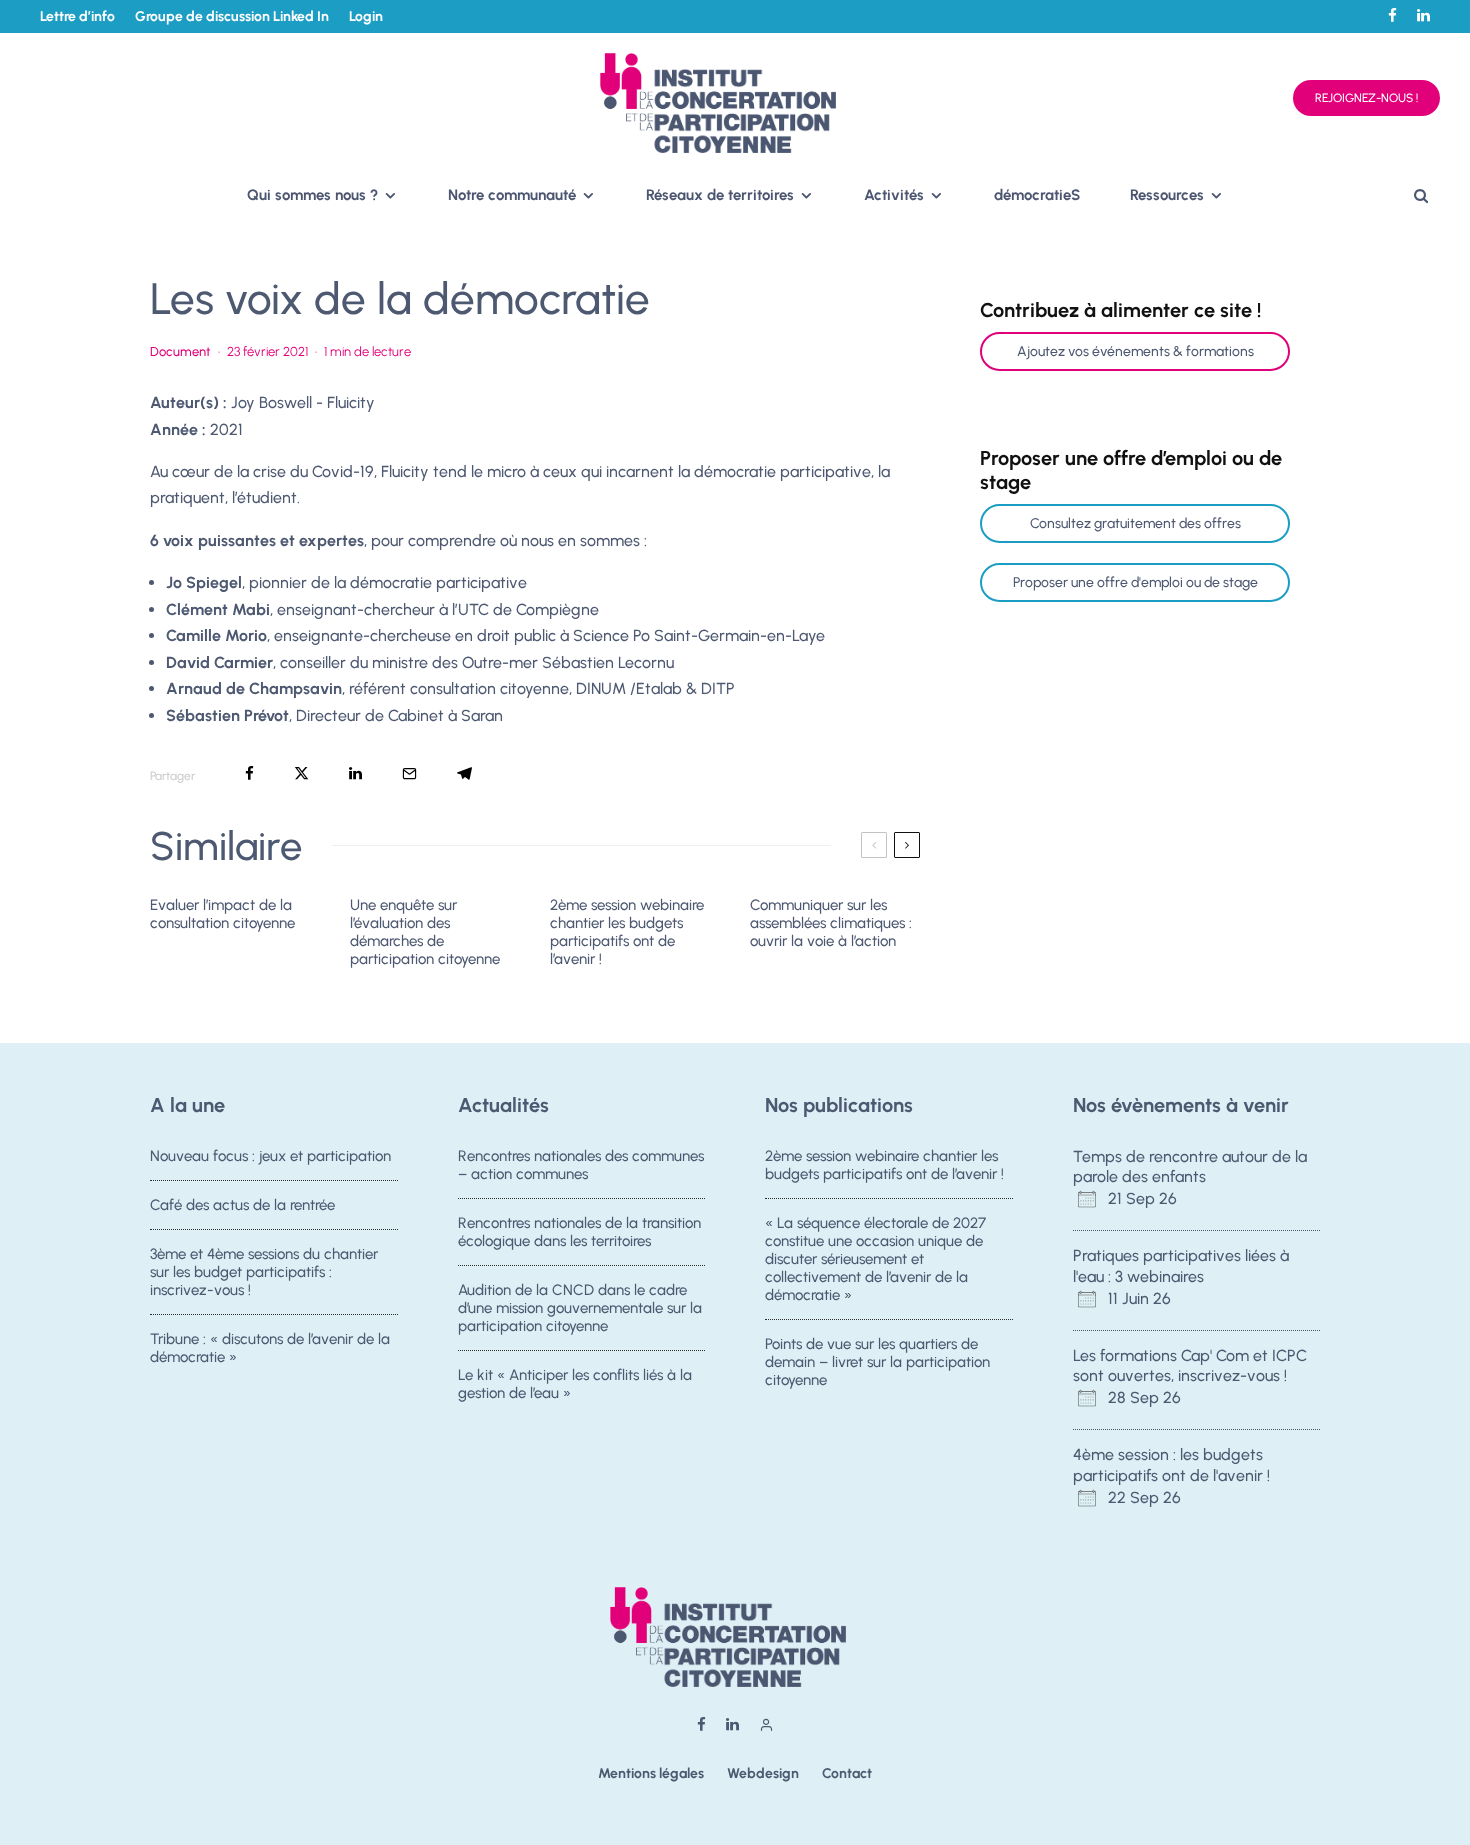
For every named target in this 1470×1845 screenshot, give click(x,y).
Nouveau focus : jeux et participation (270, 1156)
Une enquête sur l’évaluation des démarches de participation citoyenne (425, 932)
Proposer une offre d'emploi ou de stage (1135, 582)
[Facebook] (1392, 15)
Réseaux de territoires (720, 195)
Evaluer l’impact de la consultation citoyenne (222, 914)
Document (180, 351)
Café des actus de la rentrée (242, 1205)
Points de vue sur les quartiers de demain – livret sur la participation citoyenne (877, 1362)
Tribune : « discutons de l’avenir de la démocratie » (270, 1348)
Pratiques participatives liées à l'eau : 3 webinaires (1181, 1266)
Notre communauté (512, 195)
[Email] (409, 773)
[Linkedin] (1423, 15)
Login (366, 16)
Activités (894, 195)
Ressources (1167, 195)
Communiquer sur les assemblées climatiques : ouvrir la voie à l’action (831, 923)
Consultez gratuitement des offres (1135, 523)
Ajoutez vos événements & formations (1135, 351)
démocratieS (1037, 195)
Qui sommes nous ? (312, 195)
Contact (847, 1773)
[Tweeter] (301, 773)
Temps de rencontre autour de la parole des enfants (1190, 1167)
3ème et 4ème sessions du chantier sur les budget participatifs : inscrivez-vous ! (264, 1272)
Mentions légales (651, 1773)
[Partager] (249, 773)
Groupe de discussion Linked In (232, 16)
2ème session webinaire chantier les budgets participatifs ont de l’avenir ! (627, 932)
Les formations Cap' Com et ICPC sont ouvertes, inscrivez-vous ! (1190, 1366)
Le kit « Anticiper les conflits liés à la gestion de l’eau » (575, 1384)
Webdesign (763, 1773)
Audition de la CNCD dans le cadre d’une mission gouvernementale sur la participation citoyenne (580, 1308)
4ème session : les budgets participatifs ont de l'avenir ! (1171, 1465)
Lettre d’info (77, 16)
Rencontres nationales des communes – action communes (581, 1165)
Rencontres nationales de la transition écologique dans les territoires (579, 1232)
